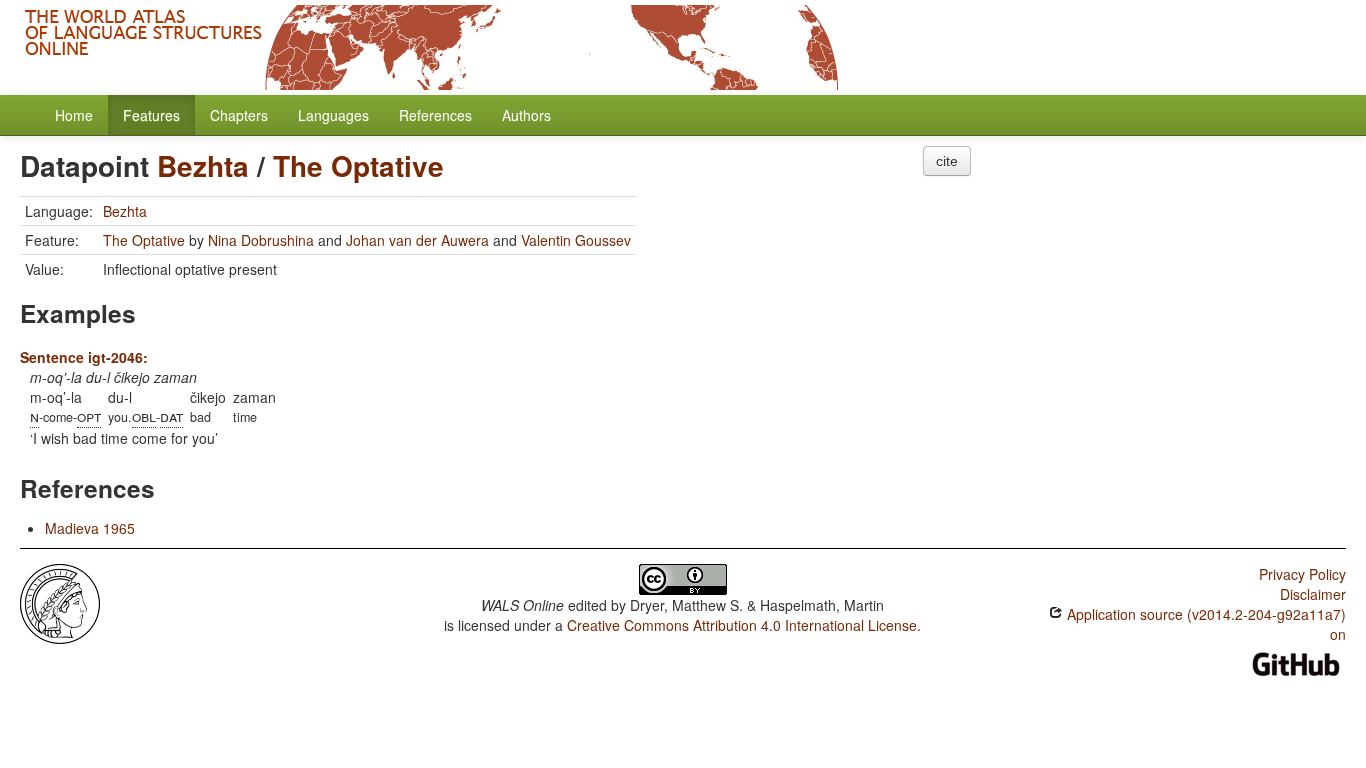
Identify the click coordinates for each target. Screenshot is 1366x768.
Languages (333, 115)
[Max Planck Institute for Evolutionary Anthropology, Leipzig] (60, 602)
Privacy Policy (1302, 574)
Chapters (239, 115)
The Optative (358, 165)
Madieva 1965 (90, 528)
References (435, 115)
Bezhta (203, 165)
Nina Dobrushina (261, 240)
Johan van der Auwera (417, 240)
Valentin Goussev (576, 240)
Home (74, 115)
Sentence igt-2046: (84, 357)
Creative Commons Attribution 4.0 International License (742, 625)
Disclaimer (1313, 594)
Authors (526, 115)
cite (947, 161)
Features (151, 115)
